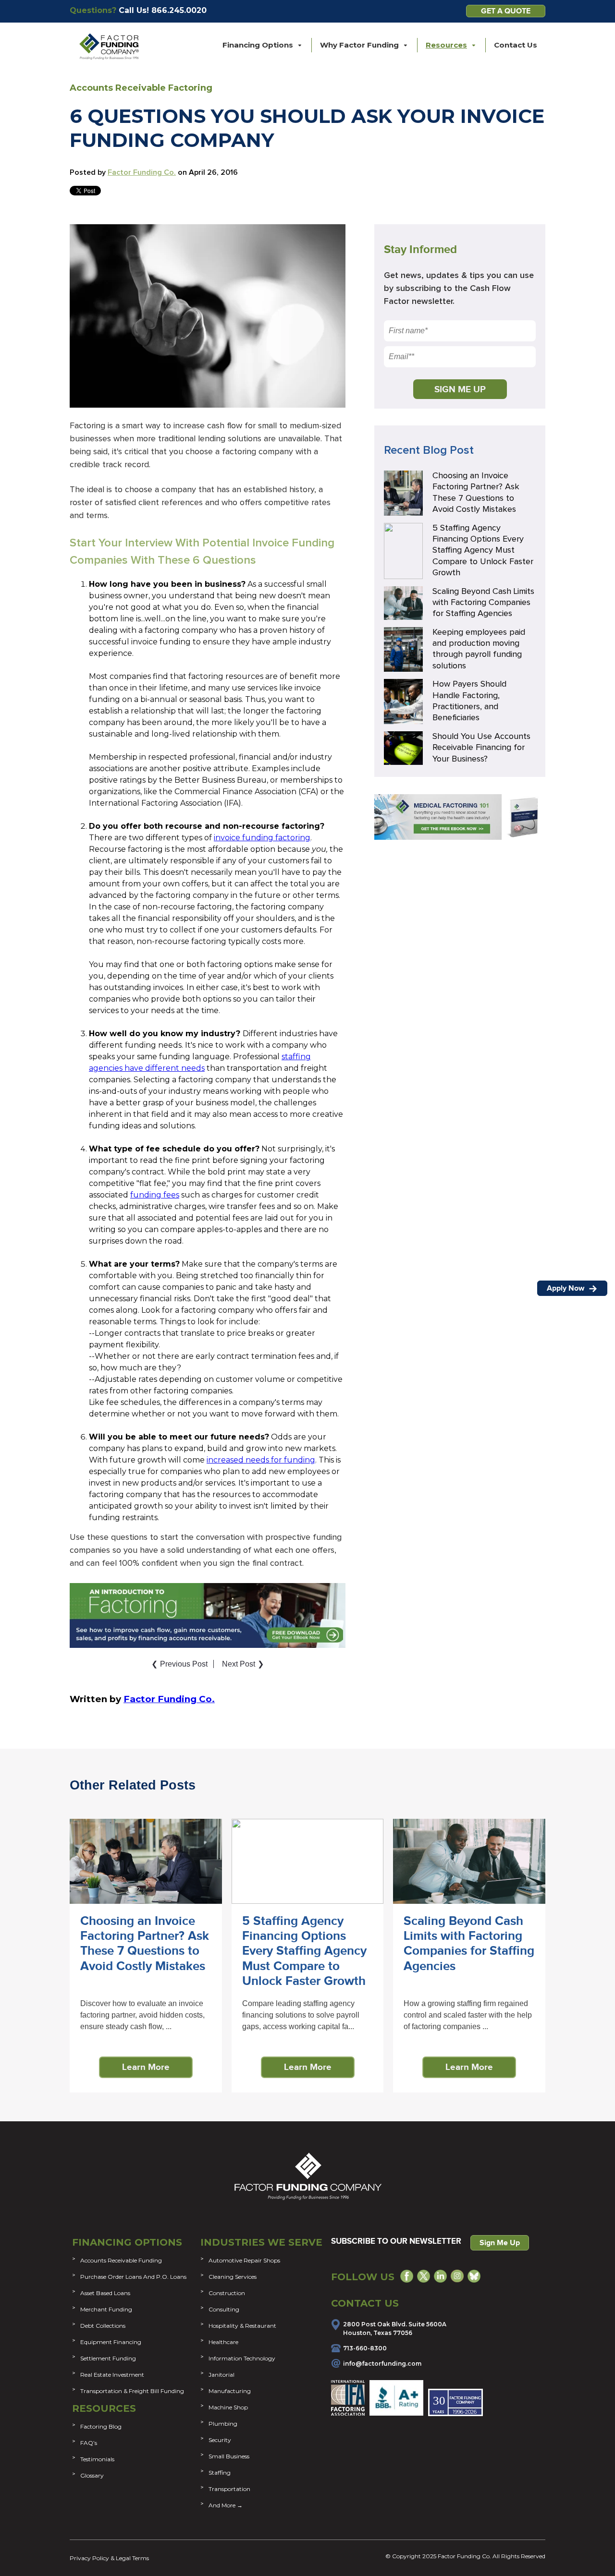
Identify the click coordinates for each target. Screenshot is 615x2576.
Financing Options (127, 2242)
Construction (227, 2293)
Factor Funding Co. (142, 172)
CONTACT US (365, 2303)
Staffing (220, 2473)
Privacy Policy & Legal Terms (109, 2558)
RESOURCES (104, 2408)
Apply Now (566, 1288)
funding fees (155, 1195)
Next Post (243, 1664)
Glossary (92, 2475)
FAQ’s (89, 2443)
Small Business (229, 2456)
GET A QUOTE (506, 11)
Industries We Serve (261, 2242)
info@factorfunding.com (382, 2364)
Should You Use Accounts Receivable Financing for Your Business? (481, 748)
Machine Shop (228, 2407)
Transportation (229, 2489)
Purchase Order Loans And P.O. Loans (133, 2277)
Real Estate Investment (112, 2375)
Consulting (224, 2309)
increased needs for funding (261, 1460)
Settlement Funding (108, 2358)
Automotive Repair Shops (244, 2260)
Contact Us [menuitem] (516, 45)
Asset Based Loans (105, 2293)
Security (220, 2440)
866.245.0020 (179, 10)
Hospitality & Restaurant (242, 2326)
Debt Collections (103, 2326)
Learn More (146, 2067)
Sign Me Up (500, 2243)
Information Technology (242, 2358)
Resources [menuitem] (446, 45)
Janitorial (221, 2375)
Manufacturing (230, 2391)
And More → (226, 2505)
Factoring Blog (101, 2426)
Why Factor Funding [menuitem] (359, 45)
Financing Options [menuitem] (258, 45)
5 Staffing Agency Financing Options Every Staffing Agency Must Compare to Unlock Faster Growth (483, 551)
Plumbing (223, 2424)
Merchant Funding (106, 2309)
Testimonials (97, 2459)
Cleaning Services (233, 2277)
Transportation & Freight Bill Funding (132, 2391)
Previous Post (179, 1664)
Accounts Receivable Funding (121, 2260)
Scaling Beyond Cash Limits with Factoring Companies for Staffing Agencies (483, 603)
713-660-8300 (365, 2348)
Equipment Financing (111, 2342)
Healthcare (223, 2342)
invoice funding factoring (262, 838)
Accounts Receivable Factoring (141, 88)
